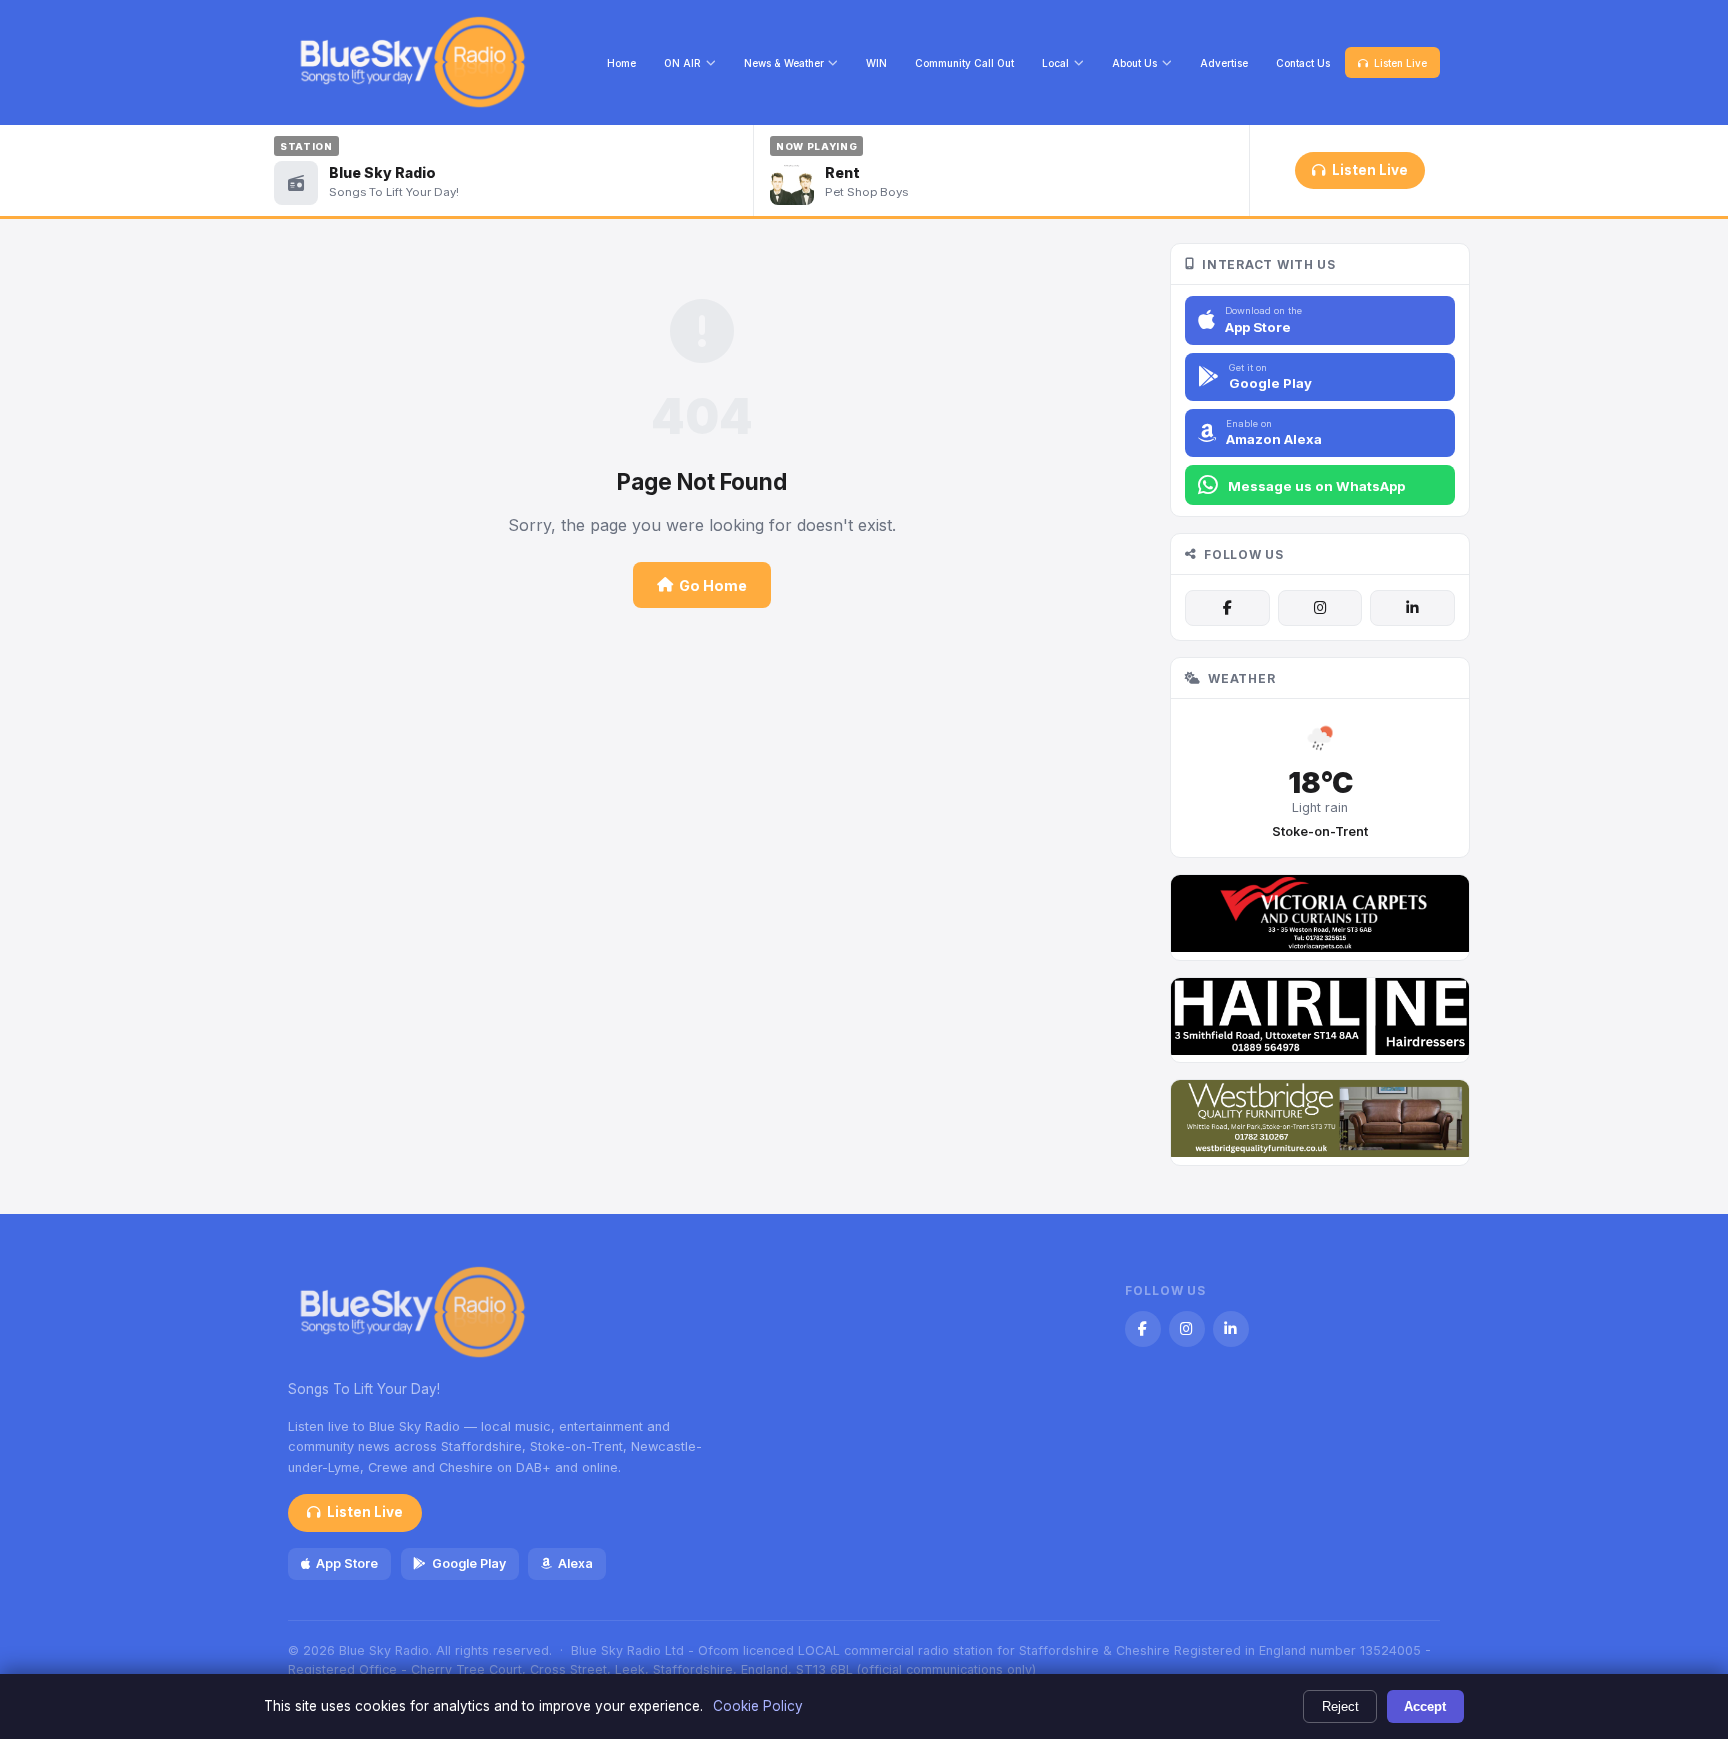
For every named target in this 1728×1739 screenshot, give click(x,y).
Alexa (575, 1563)
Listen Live (1400, 63)
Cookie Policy (758, 1706)
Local (1055, 63)
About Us (1134, 63)
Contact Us (1303, 63)
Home (621, 63)
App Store (347, 1563)
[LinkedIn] (1412, 608)
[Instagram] (1320, 608)
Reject (1340, 1706)
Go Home (713, 585)
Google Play (469, 1563)
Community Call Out (964, 63)
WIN (876, 63)
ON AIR (682, 63)
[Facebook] (1227, 608)
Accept (1425, 1706)
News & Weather (784, 63)
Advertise (1224, 63)
